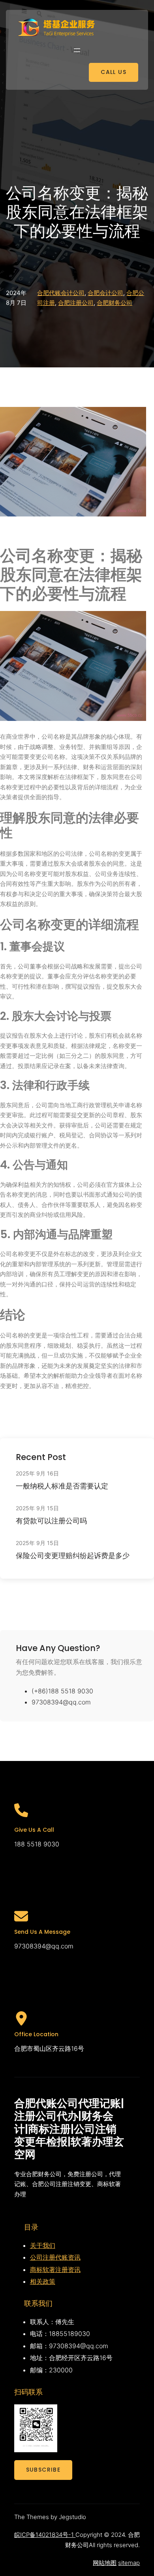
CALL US (114, 72)
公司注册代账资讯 (55, 2257)
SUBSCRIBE (43, 2470)
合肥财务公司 (115, 303)
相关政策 (43, 2281)
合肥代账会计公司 (61, 293)
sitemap (129, 2563)
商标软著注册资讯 (55, 2270)
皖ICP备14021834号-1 (45, 2535)
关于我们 (43, 2245)
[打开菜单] (77, 50)
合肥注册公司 (76, 303)
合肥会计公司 (105, 293)
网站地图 (105, 2563)
